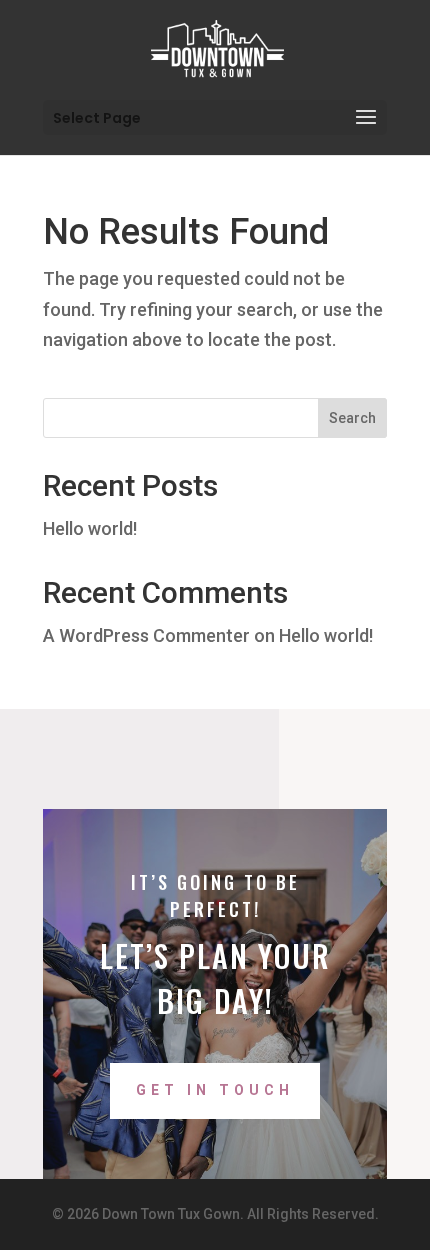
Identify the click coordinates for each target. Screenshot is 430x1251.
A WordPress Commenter (146, 635)
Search (352, 418)
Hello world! (90, 528)
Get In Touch (215, 1090)
